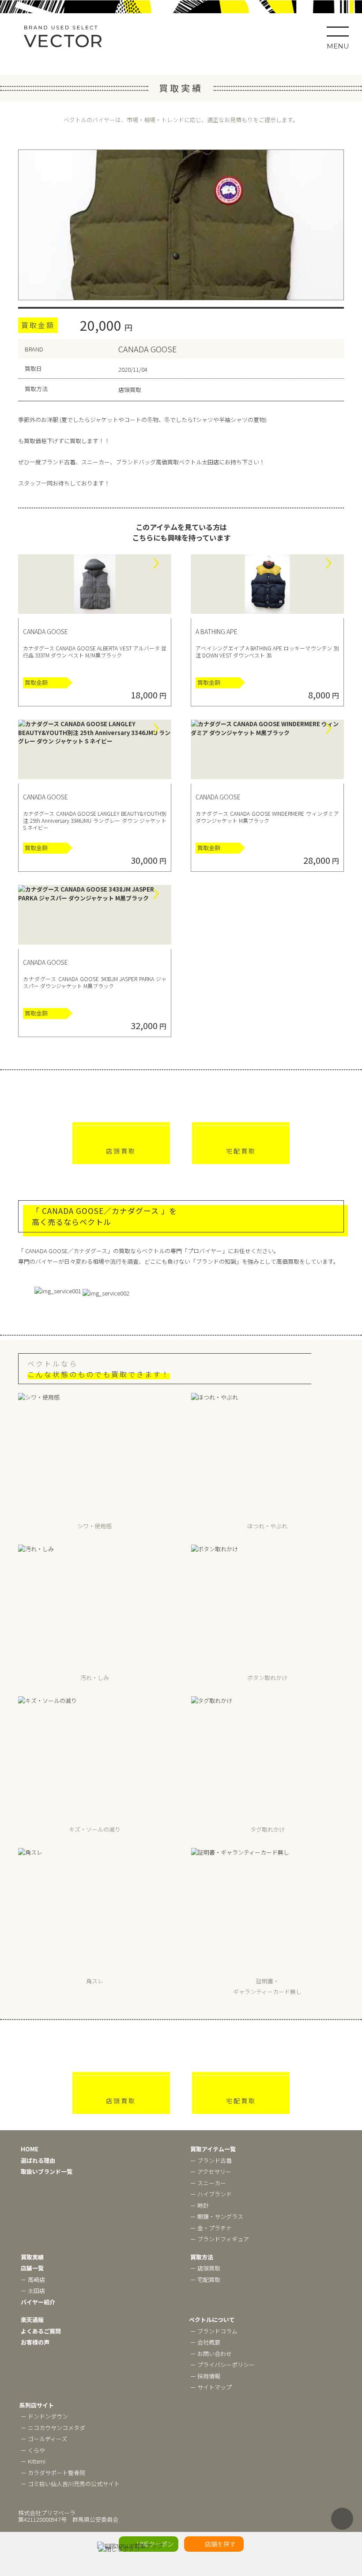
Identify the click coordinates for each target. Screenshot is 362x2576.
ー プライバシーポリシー (222, 2365)
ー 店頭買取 (205, 2268)
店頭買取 (121, 1151)
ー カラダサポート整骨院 (53, 2473)
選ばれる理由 (38, 2160)
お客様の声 (35, 2342)
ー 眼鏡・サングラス (217, 2216)
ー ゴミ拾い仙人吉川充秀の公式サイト (70, 2484)
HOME (30, 2149)
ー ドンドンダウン (44, 2416)
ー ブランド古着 (211, 2160)
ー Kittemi (33, 2461)
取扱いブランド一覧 (47, 2171)
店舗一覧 (32, 2268)
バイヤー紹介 (38, 2302)
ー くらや (33, 2450)
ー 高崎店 (33, 2279)
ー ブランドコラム (214, 2331)
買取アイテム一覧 (213, 2149)
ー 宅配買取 (205, 2279)
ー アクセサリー (211, 2171)
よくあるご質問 (41, 2331)
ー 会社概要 (205, 2342)
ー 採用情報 (205, 2376)
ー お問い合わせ (211, 2354)
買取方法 (202, 2257)
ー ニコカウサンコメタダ (53, 2428)
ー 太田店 (33, 2290)
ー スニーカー (208, 2183)
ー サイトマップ (211, 2387)
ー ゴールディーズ (44, 2439)
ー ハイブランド (211, 2194)
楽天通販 (32, 2320)
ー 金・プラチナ (211, 2228)
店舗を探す (220, 2544)
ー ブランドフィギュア (220, 2239)
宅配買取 (241, 1151)
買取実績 (32, 2257)
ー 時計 (200, 2205)
